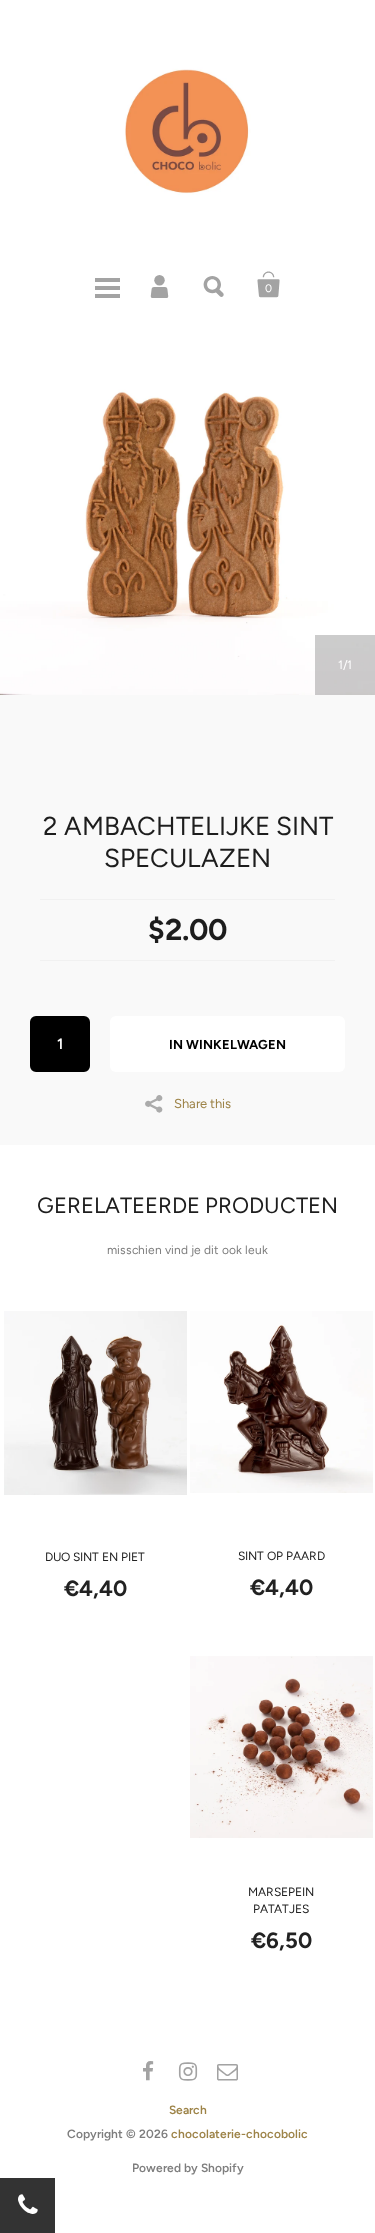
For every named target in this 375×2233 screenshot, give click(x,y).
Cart (269, 285)
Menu (107, 285)
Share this (202, 1103)
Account (161, 285)
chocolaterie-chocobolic (239, 2134)
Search (215, 285)
